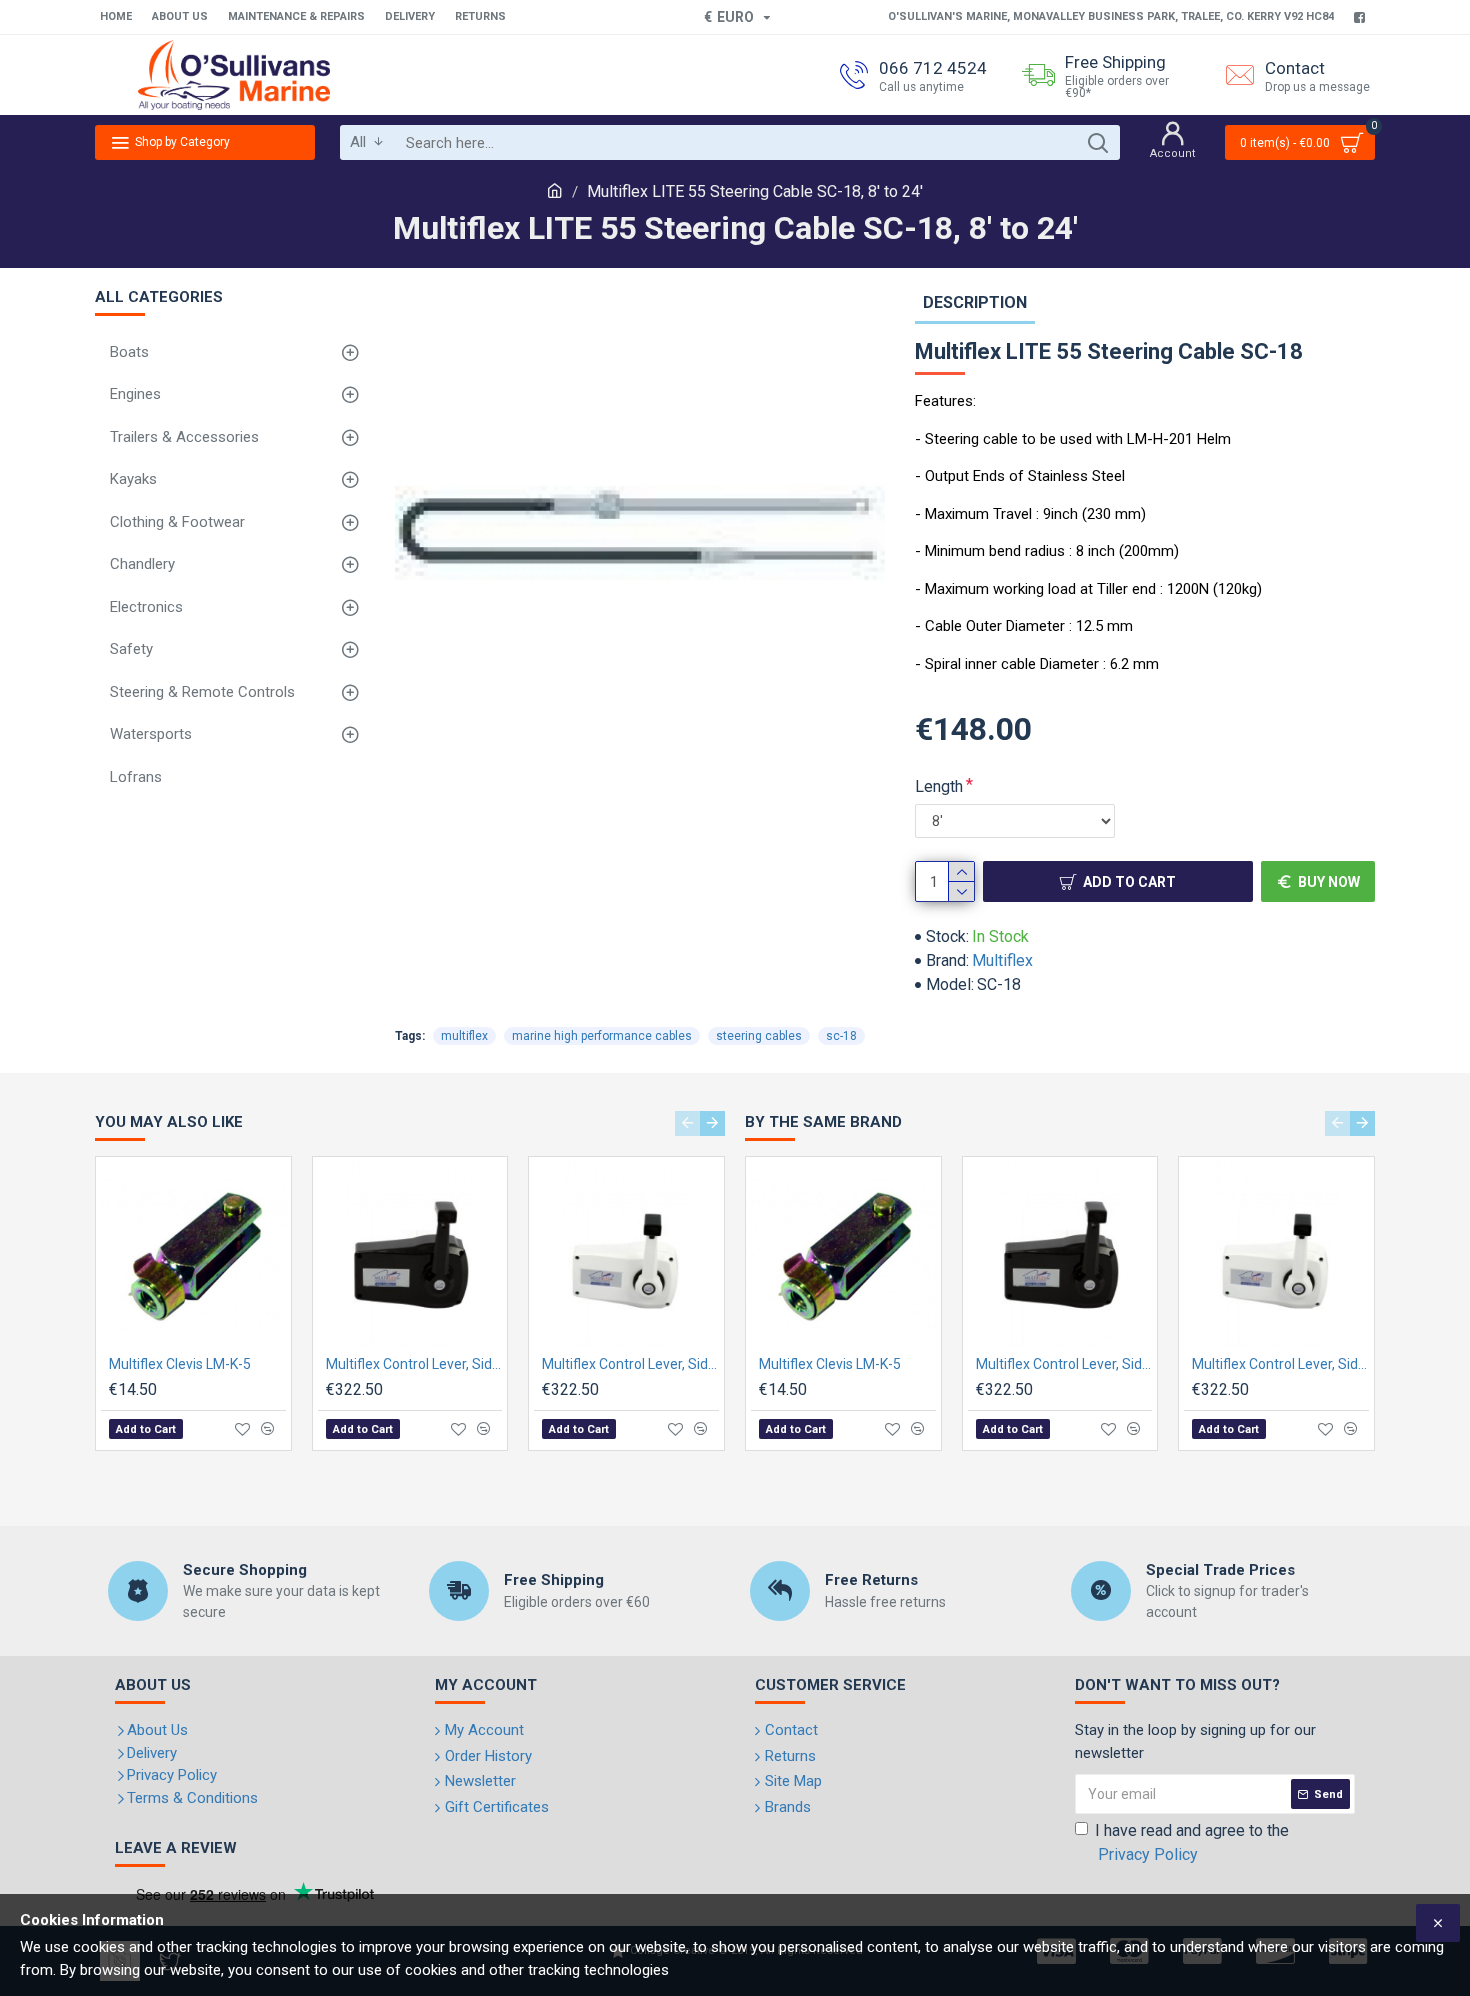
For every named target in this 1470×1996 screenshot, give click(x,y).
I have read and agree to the (1192, 1842)
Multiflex (1002, 960)
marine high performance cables (602, 1036)
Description (975, 302)
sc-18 (841, 1036)
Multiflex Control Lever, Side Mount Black (414, 1364)
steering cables (759, 1036)
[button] (687, 1123)
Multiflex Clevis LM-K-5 (180, 1364)
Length (939, 786)
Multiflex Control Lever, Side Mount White (630, 1364)
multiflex (464, 1036)
